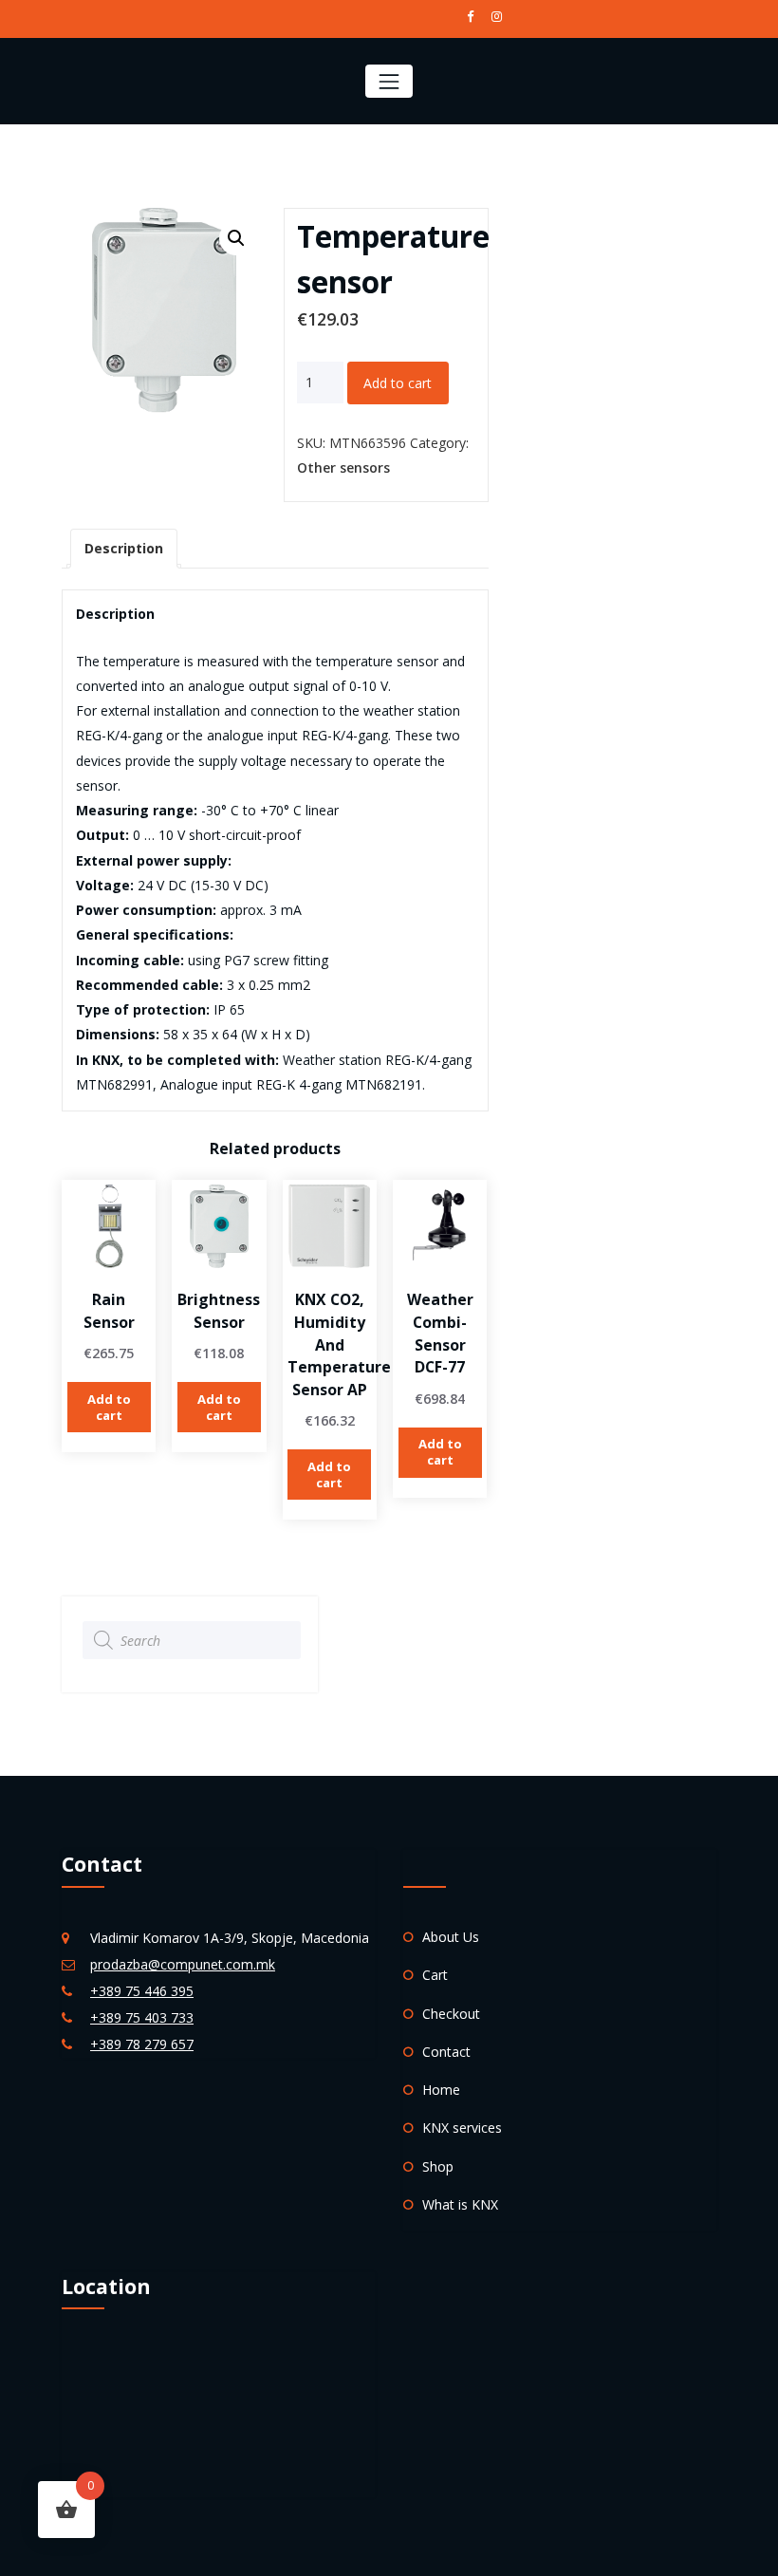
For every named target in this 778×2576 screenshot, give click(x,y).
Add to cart (398, 383)
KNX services (462, 2128)
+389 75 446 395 (142, 1991)
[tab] (124, 549)
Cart (435, 1975)
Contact (446, 2052)
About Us (451, 1937)
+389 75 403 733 (142, 2017)
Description (124, 548)
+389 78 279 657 (142, 2044)
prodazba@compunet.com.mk (183, 1964)
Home (441, 2090)
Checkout (451, 2014)
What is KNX (460, 2204)
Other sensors (343, 467)
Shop (438, 2166)
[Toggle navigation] (389, 81)
